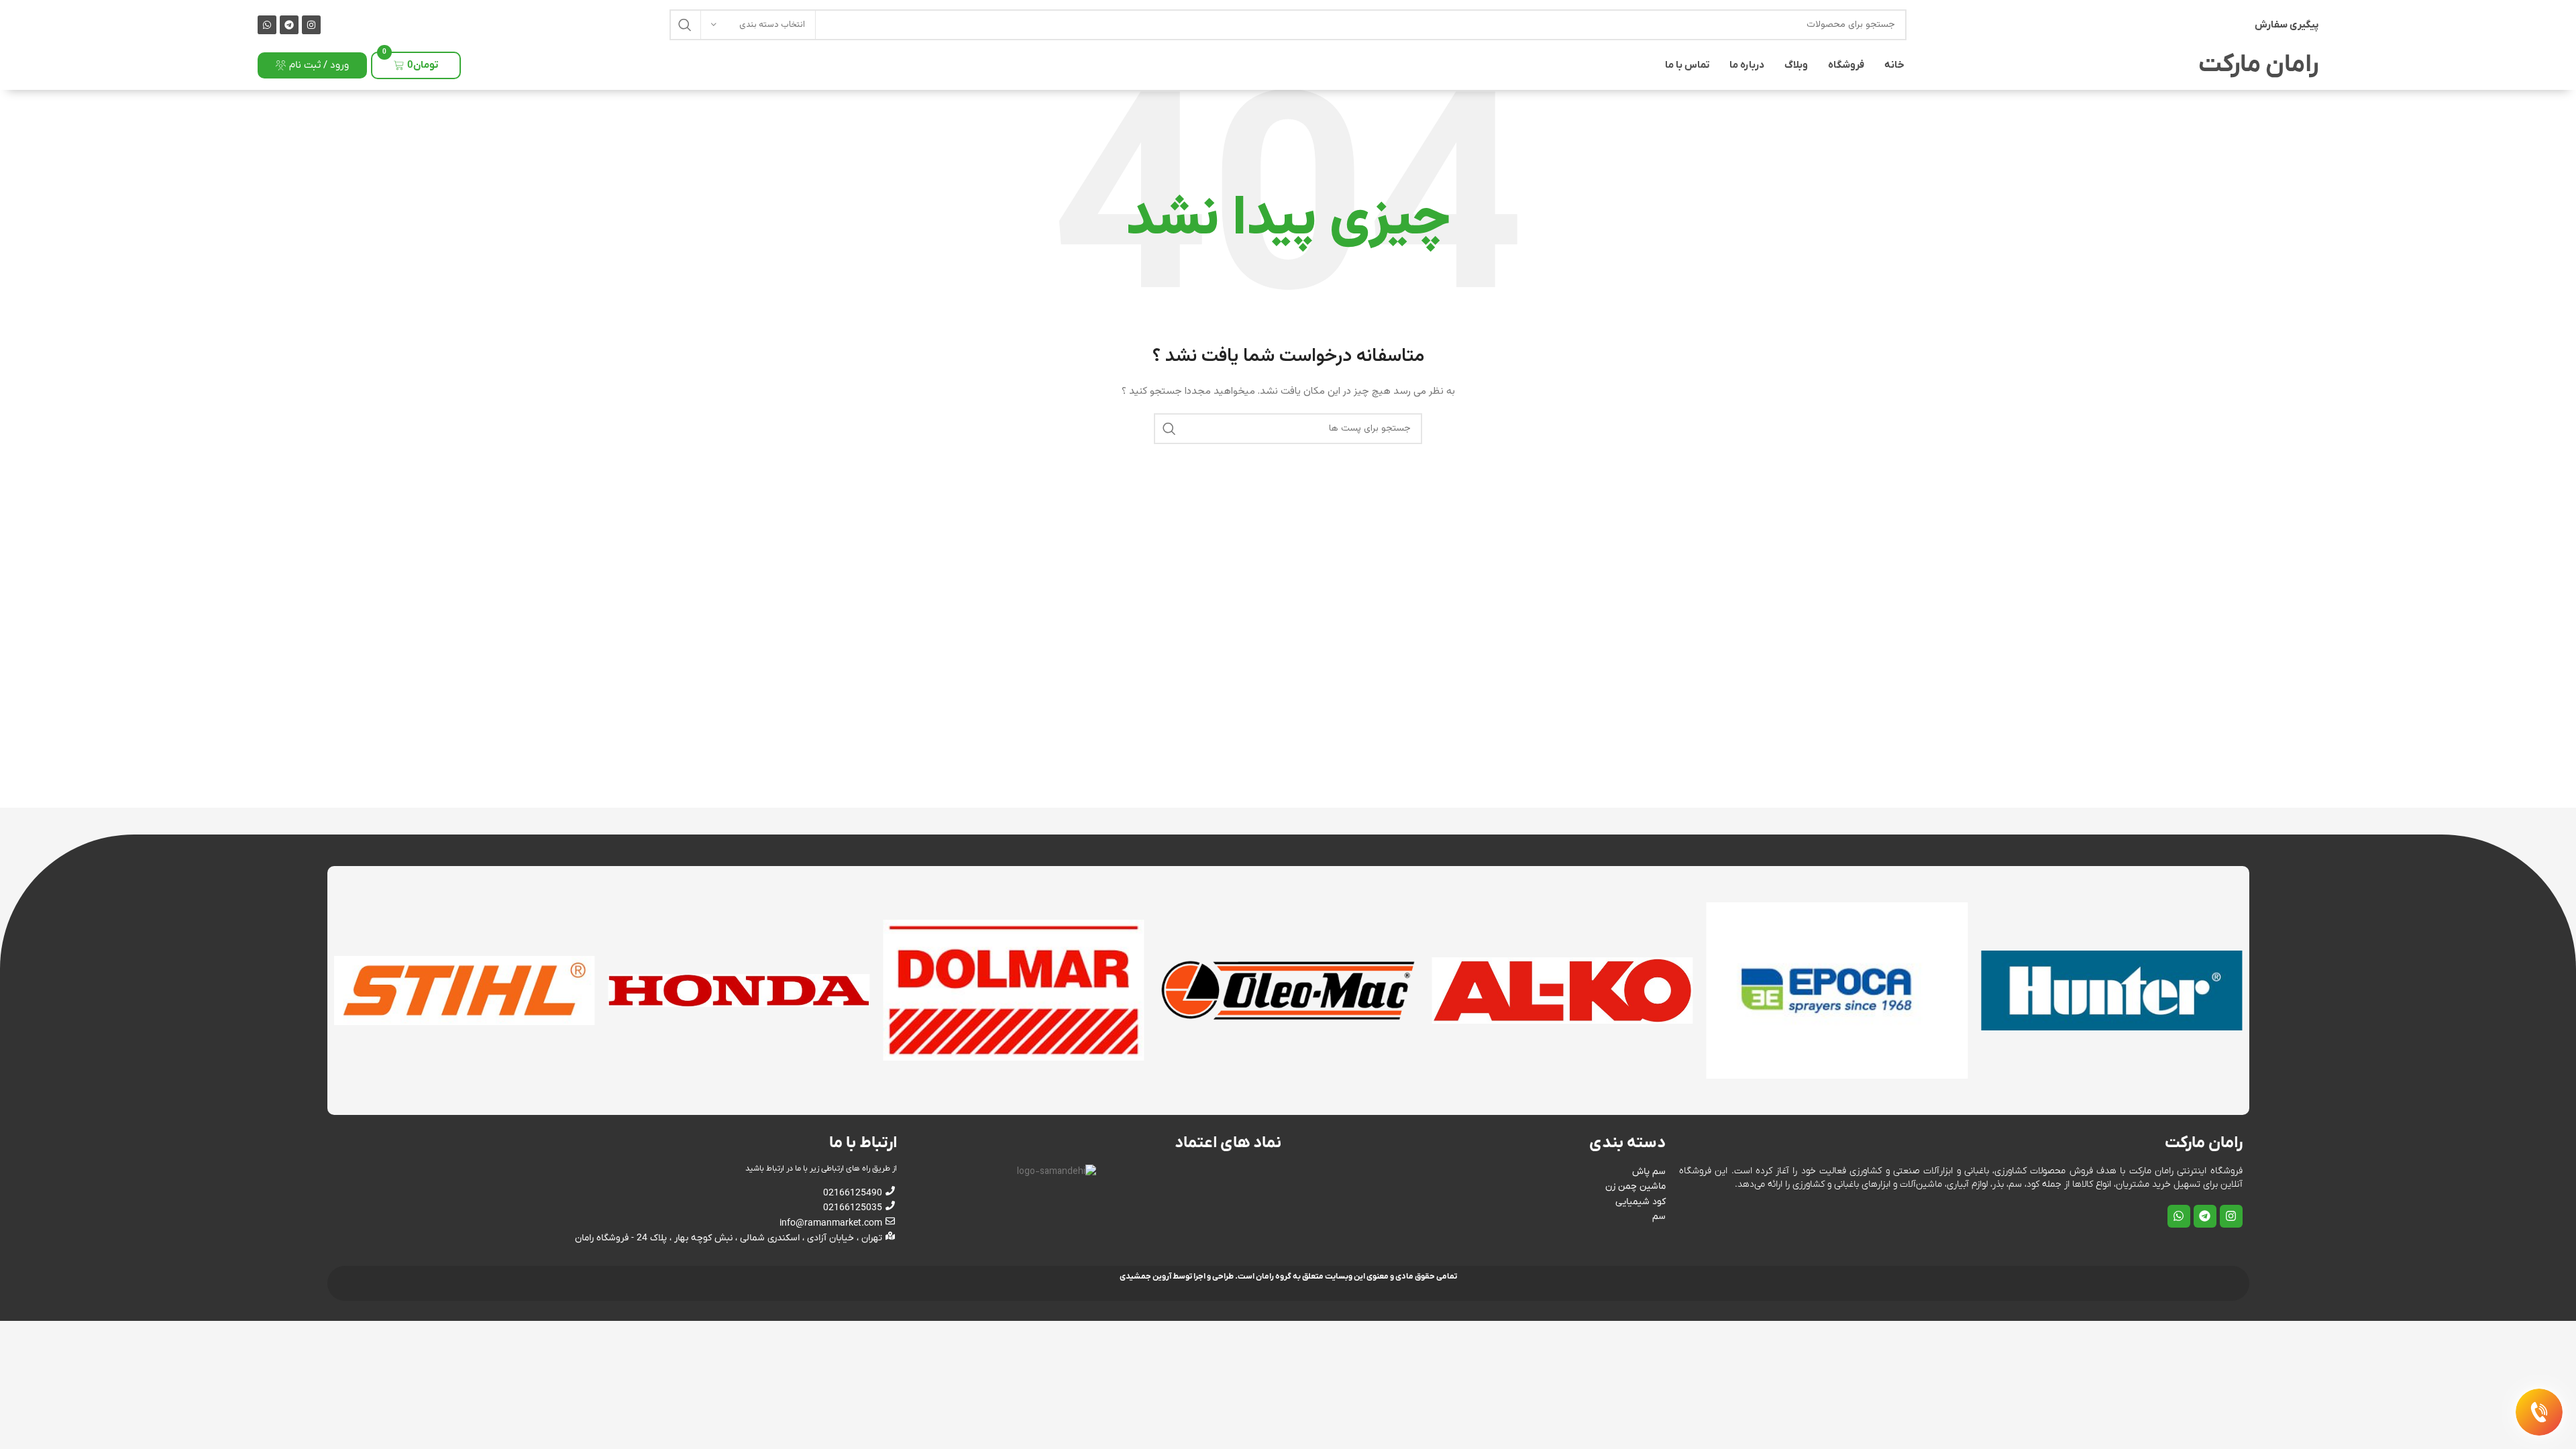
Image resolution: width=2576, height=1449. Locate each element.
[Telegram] (289, 25)
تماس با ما (1687, 65)
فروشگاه (1846, 65)
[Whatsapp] (267, 25)
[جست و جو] (685, 25)
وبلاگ (1796, 65)
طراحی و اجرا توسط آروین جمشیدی (1177, 1277)
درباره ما (1747, 65)
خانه (1894, 65)
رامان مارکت (2258, 65)
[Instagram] (311, 25)
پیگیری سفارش (2287, 25)
